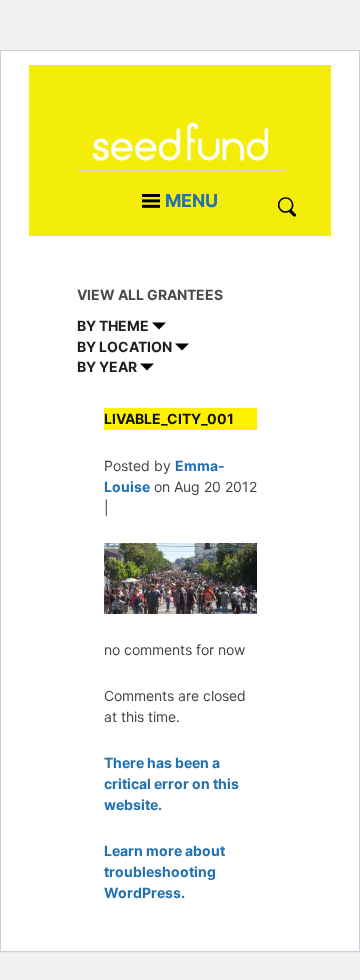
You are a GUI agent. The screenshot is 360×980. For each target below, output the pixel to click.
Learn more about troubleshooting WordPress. (164, 871)
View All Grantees (150, 294)
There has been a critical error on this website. (171, 783)
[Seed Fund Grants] (180, 154)
